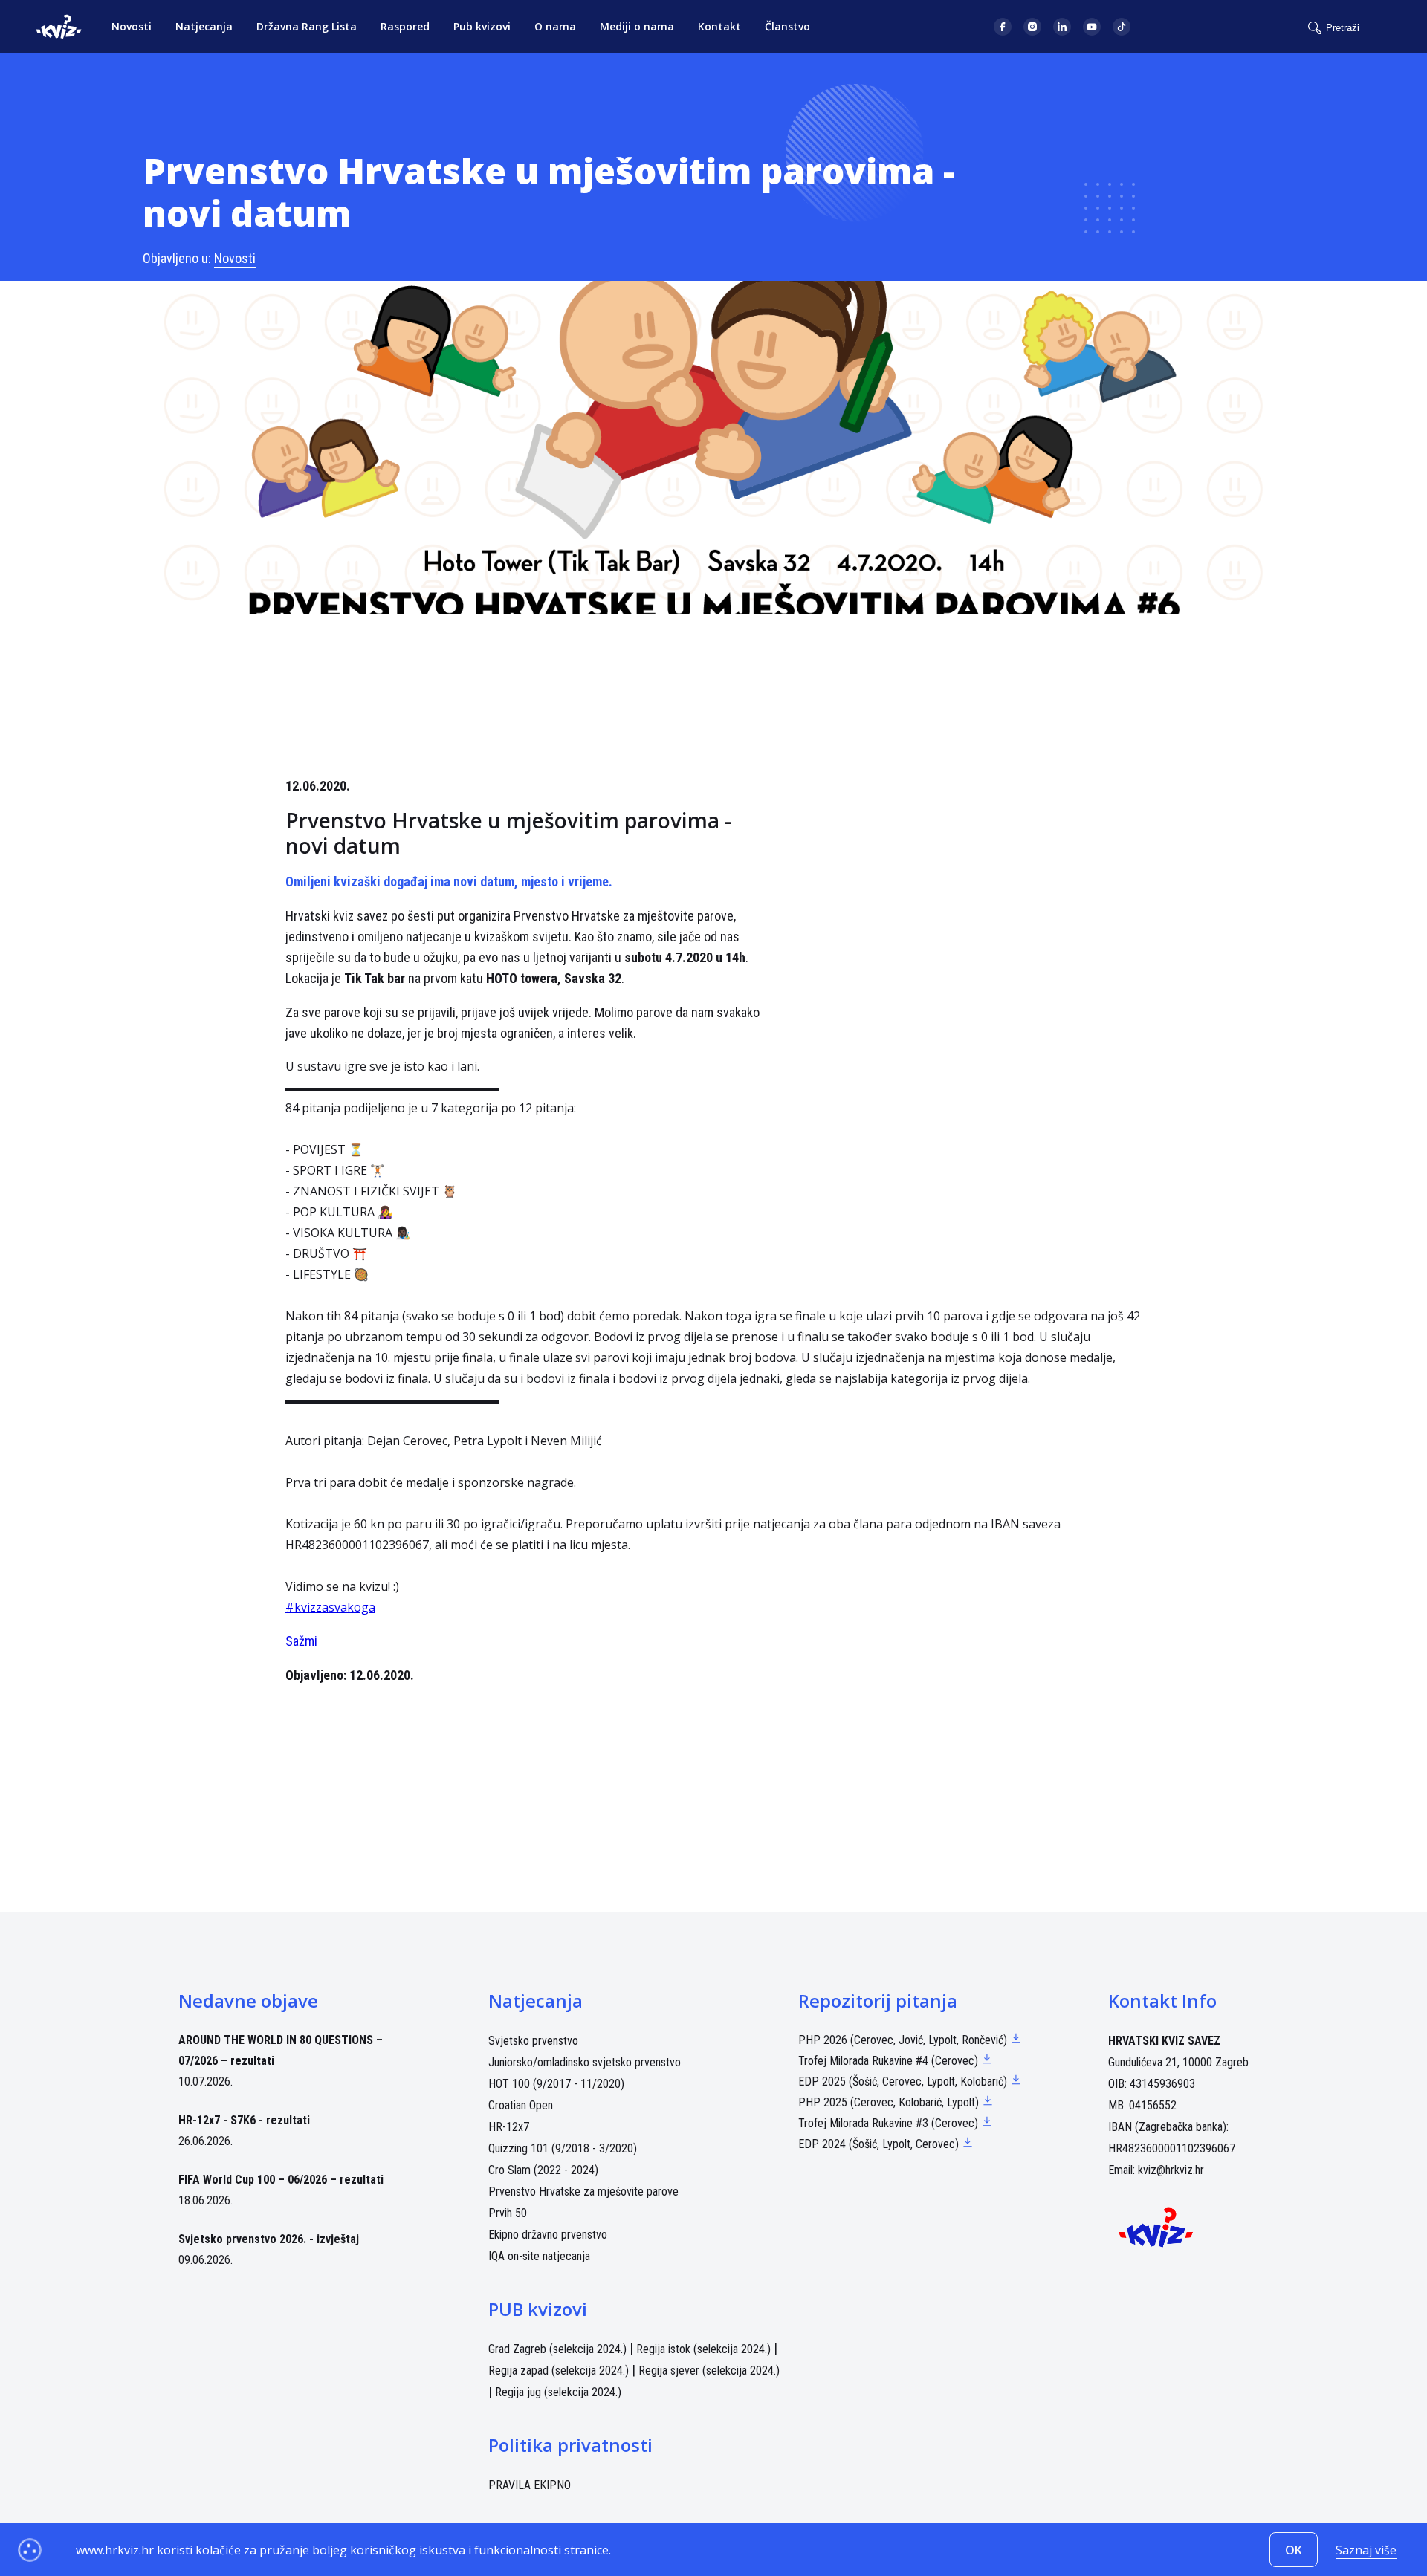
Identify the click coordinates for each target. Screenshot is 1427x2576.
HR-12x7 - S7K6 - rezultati (244, 2120)
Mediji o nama (637, 26)
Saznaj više (1366, 2550)
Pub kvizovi (482, 26)
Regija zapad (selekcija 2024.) (559, 2371)
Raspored (405, 26)
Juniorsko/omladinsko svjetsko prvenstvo (585, 2062)
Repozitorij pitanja (878, 2001)
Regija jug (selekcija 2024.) (558, 2392)
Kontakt (719, 26)
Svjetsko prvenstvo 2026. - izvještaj (269, 2239)
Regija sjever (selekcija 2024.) (709, 2371)
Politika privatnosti (570, 2445)
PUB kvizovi (538, 2309)
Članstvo (787, 26)
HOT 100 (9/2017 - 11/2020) (556, 2084)
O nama (555, 26)
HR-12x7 (509, 2127)
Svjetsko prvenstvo (533, 2041)
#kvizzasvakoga (330, 1607)
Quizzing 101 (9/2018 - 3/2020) (563, 2148)
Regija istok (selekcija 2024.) (703, 2349)
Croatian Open (521, 2105)
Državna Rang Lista (307, 26)
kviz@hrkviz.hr (1171, 2170)
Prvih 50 (508, 2213)
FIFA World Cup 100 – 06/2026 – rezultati (281, 2180)
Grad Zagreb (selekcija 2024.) (557, 2349)
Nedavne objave (248, 2001)
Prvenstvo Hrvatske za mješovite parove (583, 2191)
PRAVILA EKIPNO (530, 2485)
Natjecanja (204, 26)
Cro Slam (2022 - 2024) (543, 2170)
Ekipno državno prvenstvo (548, 2235)
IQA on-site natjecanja (539, 2256)
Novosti (132, 26)
